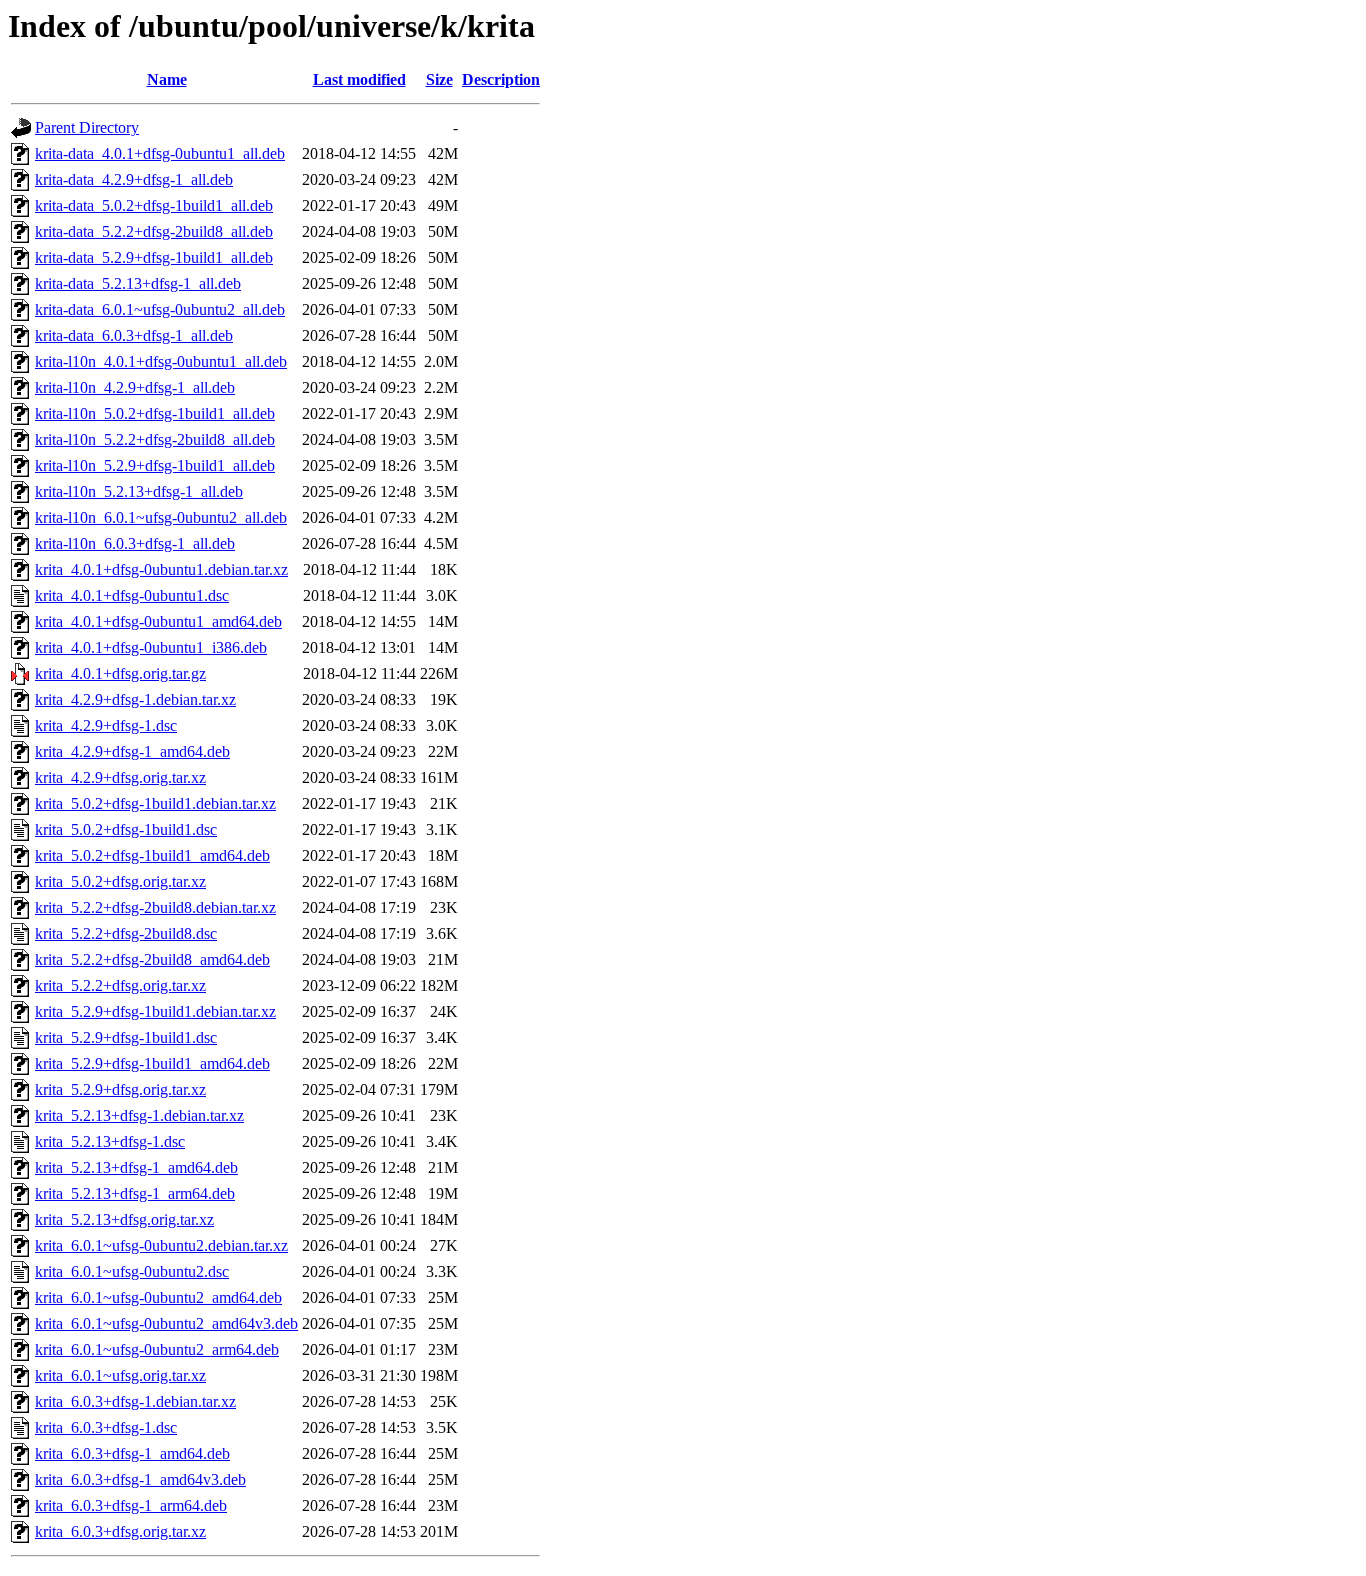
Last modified (359, 79)
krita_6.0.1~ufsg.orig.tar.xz (120, 1375)
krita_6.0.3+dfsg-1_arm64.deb (131, 1505)
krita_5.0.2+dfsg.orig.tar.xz (120, 881)
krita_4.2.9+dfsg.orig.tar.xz (120, 777)
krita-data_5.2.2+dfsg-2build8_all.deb (154, 231)
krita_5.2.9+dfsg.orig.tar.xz (120, 1089)
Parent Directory (87, 127)
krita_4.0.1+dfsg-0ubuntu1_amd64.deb (158, 621)
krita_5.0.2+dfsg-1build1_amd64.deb (152, 855)
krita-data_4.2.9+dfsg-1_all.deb (134, 179)
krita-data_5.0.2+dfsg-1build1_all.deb (154, 205)
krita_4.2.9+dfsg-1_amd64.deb (132, 751)
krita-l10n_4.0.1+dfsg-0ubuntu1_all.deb (161, 361)
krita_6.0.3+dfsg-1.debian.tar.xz (135, 1401)
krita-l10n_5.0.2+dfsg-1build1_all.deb (155, 413)
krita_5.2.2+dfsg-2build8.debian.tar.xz (155, 907)
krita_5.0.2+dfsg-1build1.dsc (126, 829)
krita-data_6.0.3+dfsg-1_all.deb (134, 335)
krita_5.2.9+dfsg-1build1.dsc (126, 1037)
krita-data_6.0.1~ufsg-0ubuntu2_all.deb (160, 309)
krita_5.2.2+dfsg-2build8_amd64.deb (152, 959)
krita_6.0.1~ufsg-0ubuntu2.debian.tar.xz (161, 1245)
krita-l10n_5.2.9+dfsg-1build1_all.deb (155, 465)
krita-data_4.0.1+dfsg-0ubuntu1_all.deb (160, 153)
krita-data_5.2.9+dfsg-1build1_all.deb (154, 257)
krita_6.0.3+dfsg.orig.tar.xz (120, 1531)
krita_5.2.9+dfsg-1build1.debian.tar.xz (155, 1011)
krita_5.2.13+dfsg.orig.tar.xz (124, 1219)
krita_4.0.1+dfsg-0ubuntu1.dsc (132, 595)
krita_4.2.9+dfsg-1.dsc (106, 725)
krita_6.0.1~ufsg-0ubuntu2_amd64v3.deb (166, 1323)
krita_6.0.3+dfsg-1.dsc (106, 1427)
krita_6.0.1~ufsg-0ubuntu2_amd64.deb (158, 1297)
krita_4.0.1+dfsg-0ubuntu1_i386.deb (151, 647)
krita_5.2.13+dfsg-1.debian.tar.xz (139, 1115)
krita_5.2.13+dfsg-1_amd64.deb (136, 1167)
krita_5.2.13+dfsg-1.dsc (110, 1141)
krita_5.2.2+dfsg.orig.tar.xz (120, 985)
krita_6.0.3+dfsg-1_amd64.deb (132, 1453)
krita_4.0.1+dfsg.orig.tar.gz (120, 673)
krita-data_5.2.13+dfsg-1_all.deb (138, 283)
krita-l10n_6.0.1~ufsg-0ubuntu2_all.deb (161, 517)
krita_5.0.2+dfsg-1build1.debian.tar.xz (155, 803)
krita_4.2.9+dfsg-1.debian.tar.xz (135, 699)
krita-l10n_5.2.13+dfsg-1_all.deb (139, 491)
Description (501, 79)
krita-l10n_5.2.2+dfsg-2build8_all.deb (155, 439)
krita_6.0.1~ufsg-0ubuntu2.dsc (132, 1271)
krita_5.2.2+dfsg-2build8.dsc (126, 933)
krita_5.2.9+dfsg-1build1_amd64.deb (152, 1063)
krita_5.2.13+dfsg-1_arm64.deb (135, 1193)
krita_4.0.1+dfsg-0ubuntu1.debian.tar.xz (161, 569)
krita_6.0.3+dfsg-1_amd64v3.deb (140, 1479)
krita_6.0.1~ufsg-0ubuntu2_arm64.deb (157, 1349)
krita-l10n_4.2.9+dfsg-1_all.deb (135, 387)
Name (167, 79)
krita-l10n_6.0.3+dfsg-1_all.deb (135, 543)
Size (439, 79)
